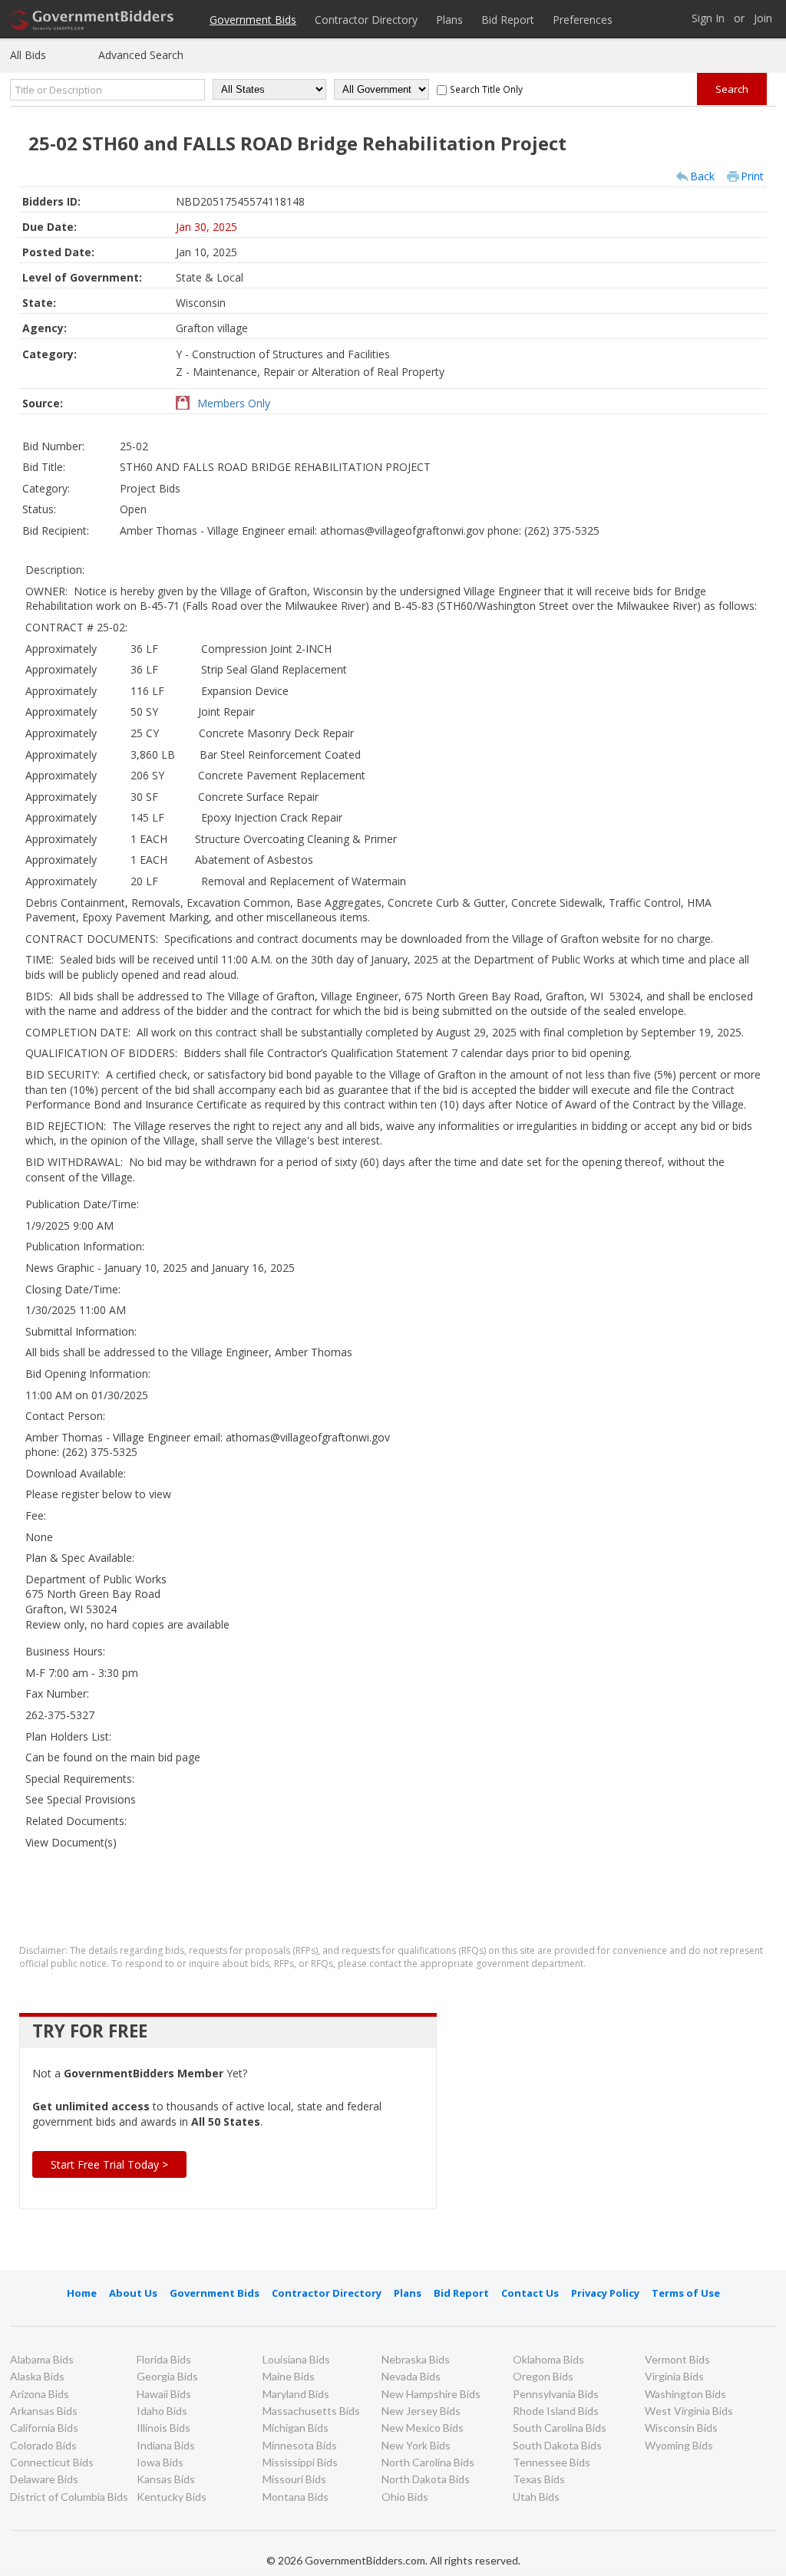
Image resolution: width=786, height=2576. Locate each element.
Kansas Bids (166, 2479)
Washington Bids (685, 2394)
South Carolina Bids (560, 2428)
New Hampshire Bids (431, 2394)
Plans (449, 20)
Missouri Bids (294, 2479)
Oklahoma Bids (548, 2359)
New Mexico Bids (423, 2428)
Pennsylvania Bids (556, 2394)
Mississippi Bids (300, 2462)
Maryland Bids (296, 2394)
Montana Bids (296, 2497)
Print (752, 176)
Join (763, 19)
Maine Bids (289, 2376)
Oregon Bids (543, 2376)
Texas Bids (539, 2479)
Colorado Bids (43, 2445)
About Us (133, 2293)
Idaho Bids (162, 2411)
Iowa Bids (160, 2462)
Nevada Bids (411, 2376)
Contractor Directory (366, 20)
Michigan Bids (296, 2428)
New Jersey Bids (421, 2411)
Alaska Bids (37, 2376)
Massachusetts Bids (311, 2411)
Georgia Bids (167, 2376)
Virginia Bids (674, 2376)
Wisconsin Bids (681, 2428)
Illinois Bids (163, 2428)
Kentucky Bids (172, 2497)
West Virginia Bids (689, 2411)
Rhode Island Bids (556, 2411)
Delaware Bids (44, 2479)
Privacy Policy (605, 2293)
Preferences (583, 20)
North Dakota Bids (426, 2479)
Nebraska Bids (416, 2359)
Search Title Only (486, 89)
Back (702, 176)
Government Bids (253, 20)
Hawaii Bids (164, 2394)
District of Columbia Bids (69, 2497)
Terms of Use (686, 2293)
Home (82, 2293)
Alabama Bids (42, 2359)
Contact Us (530, 2293)
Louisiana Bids (296, 2359)
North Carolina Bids (428, 2462)
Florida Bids (164, 2359)
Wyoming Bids (679, 2445)
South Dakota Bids (557, 2445)
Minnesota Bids (300, 2445)
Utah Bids (536, 2497)
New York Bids (416, 2445)
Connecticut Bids (52, 2462)
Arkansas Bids (44, 2411)
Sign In (708, 19)
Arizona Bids (40, 2394)
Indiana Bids (166, 2445)
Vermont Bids (677, 2359)
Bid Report (508, 20)
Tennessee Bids (552, 2462)
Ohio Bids (405, 2497)
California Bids (44, 2428)
